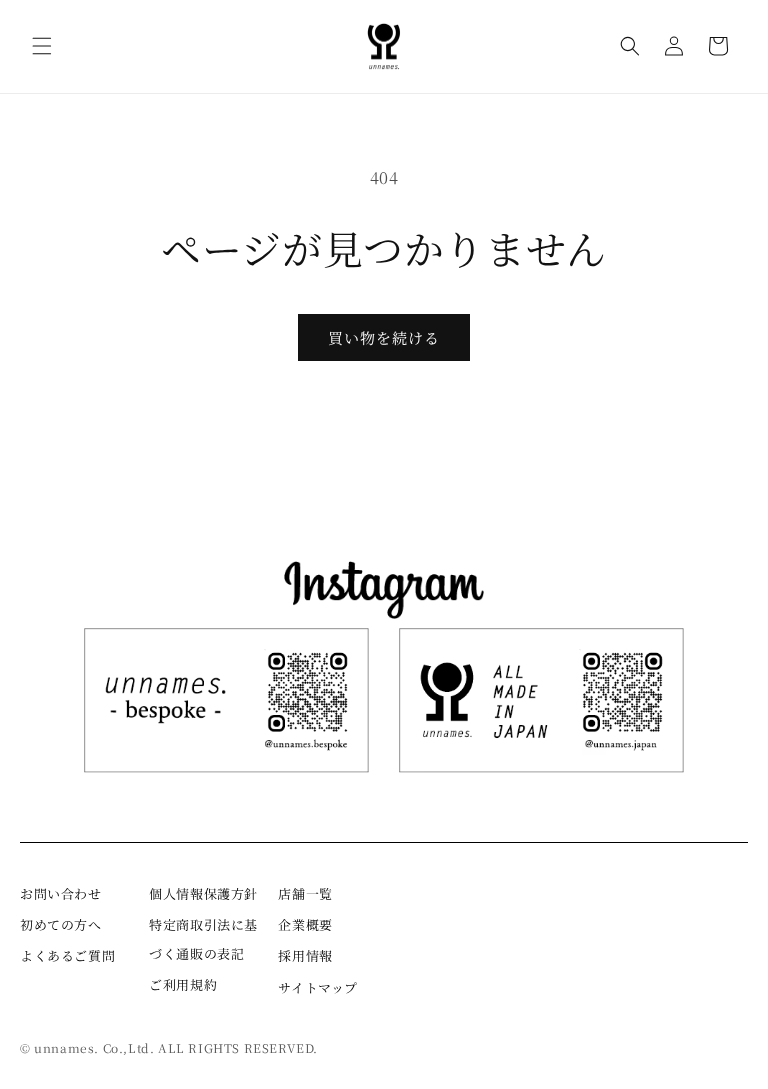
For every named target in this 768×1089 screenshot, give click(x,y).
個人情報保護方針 (203, 893)
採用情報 (305, 955)
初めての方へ (61, 924)
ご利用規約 (183, 984)
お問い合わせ (61, 893)
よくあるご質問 (67, 955)
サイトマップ (318, 987)
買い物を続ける (384, 337)
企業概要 (305, 924)
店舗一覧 (305, 893)
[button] (42, 46)
